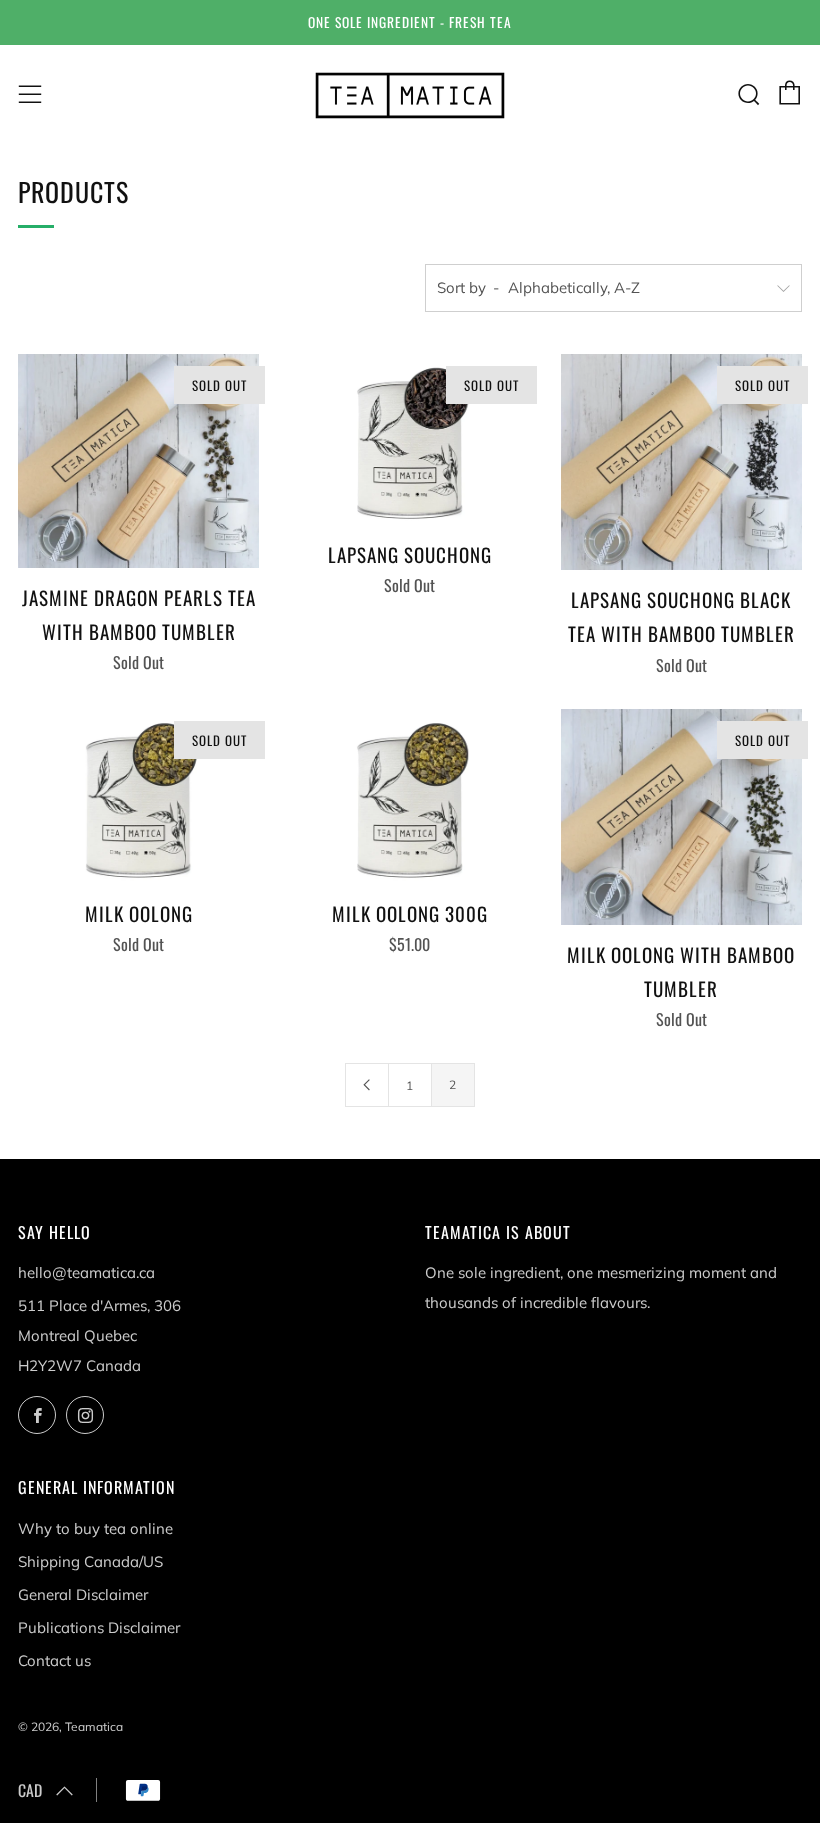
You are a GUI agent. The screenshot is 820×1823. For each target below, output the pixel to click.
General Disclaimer (83, 1594)
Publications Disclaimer (99, 1627)
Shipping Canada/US (90, 1561)
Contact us (54, 1660)
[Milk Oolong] (138, 796)
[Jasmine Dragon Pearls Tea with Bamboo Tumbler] (138, 461)
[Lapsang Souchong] (409, 439)
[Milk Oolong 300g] (409, 796)
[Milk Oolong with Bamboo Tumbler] (681, 817)
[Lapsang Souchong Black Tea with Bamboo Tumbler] (681, 462)
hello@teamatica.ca (86, 1272)
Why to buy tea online (95, 1528)
